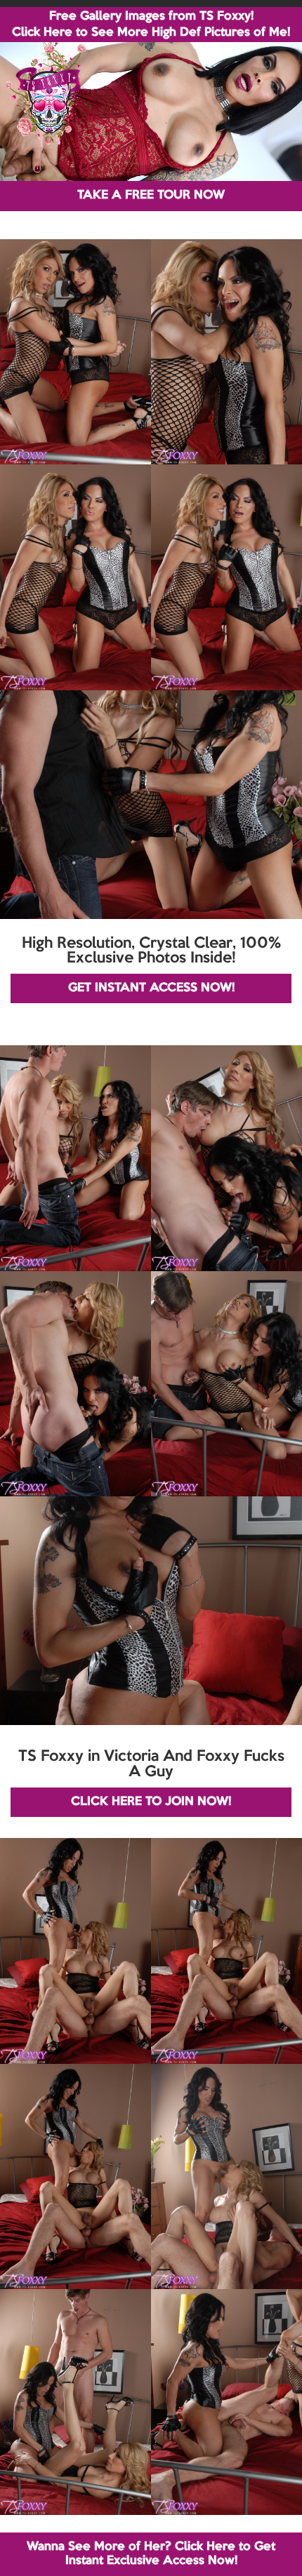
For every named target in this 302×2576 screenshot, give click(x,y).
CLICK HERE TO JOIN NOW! (151, 1802)
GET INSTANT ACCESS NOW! (151, 988)
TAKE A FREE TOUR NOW (151, 195)
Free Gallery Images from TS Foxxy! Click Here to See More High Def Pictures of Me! (151, 25)
